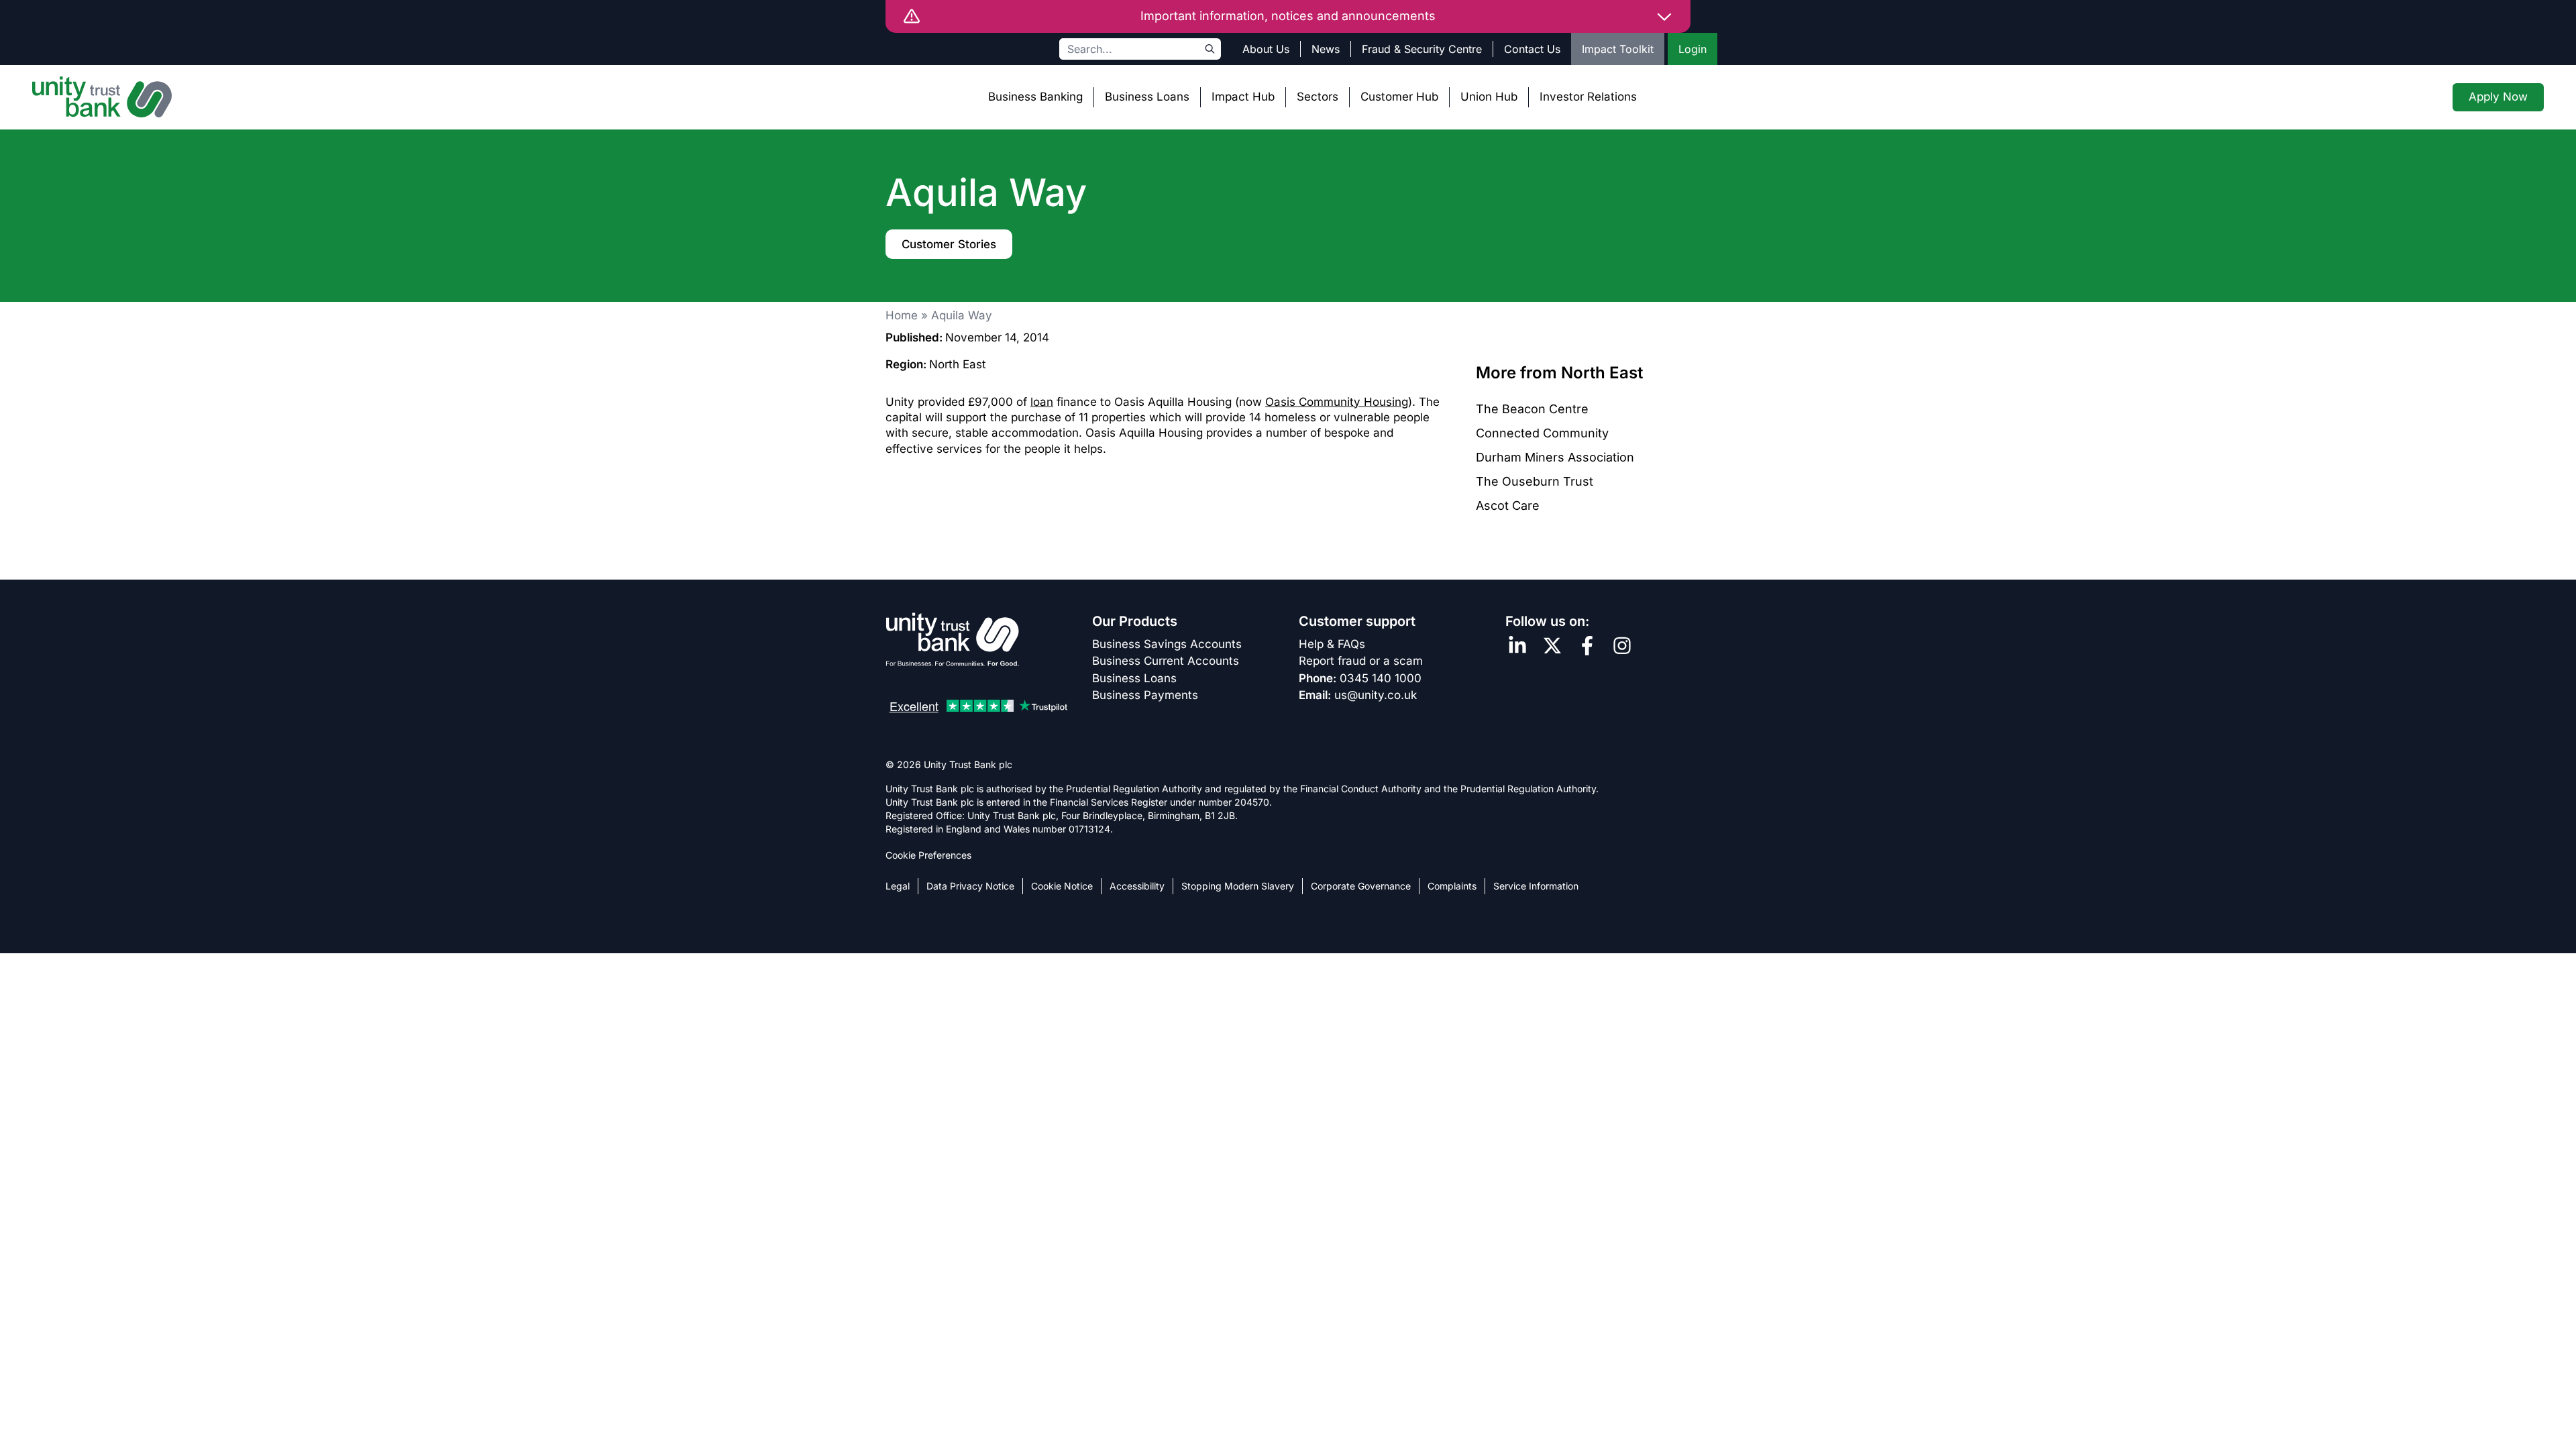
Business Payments (1145, 695)
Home (902, 315)
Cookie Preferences (928, 855)
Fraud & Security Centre (1422, 49)
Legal (898, 886)
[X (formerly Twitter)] (1552, 646)
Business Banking (1035, 97)
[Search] (1210, 49)
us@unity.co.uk (1376, 695)
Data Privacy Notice (970, 886)
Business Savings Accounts (1167, 644)
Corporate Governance (1361, 886)
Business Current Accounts (1166, 661)
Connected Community (1542, 433)
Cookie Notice (1062, 886)
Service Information (1536, 886)
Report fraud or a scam (1361, 661)
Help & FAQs (1332, 644)
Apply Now (2498, 97)
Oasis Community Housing (1337, 402)
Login (1693, 49)
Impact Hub (1243, 97)
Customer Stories (949, 244)
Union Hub (1489, 97)
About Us (1266, 49)
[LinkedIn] (1517, 646)
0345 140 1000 (1381, 678)
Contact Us (1532, 49)
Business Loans (1147, 97)
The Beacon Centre (1532, 409)
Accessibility (1137, 886)
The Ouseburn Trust (1535, 481)
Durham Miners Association (1555, 457)
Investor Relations (1588, 97)
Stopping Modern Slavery (1238, 886)
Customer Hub (1399, 97)
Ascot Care (1508, 505)
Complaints (1452, 886)
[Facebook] (1587, 646)
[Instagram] (1622, 646)
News (1326, 49)
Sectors (1318, 97)
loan (1042, 402)
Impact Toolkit (1618, 49)
